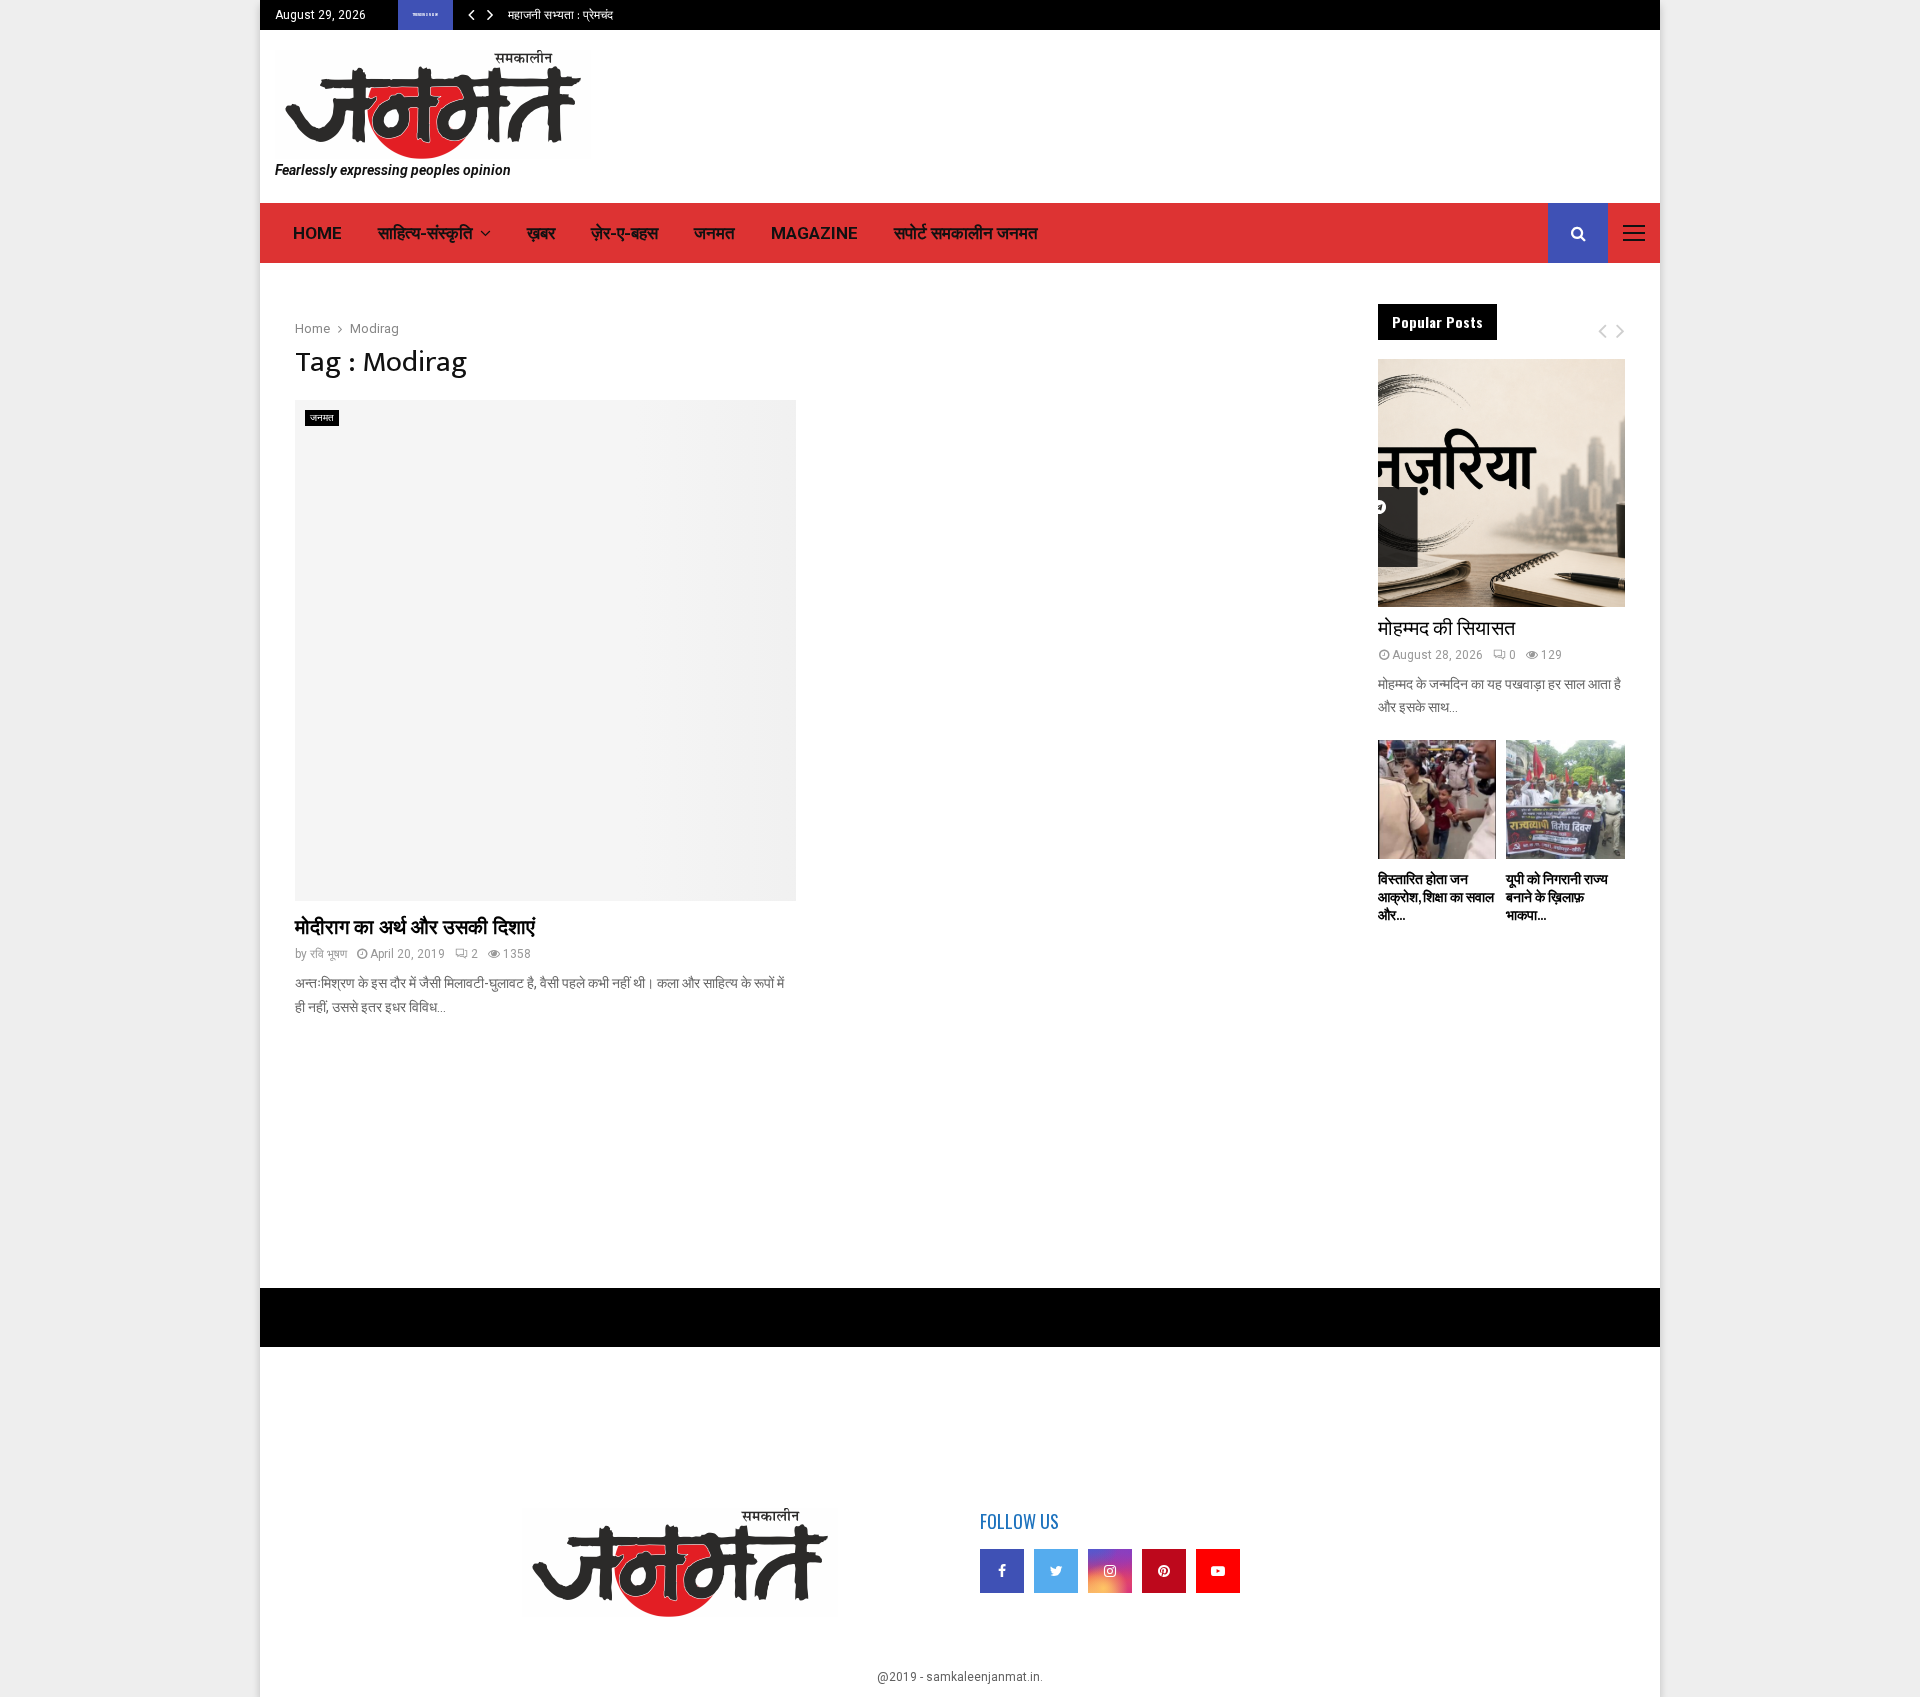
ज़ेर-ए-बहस (624, 233)
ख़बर (541, 233)
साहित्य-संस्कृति (425, 233)
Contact (445, 1437)
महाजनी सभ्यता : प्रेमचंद (560, 15)
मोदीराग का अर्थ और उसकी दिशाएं (415, 928)
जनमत (714, 233)
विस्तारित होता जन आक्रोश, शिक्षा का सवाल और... (1436, 897)
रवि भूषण (328, 954)
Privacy (444, 1409)
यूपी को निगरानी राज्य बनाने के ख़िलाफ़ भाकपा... (1557, 897)
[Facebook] (1002, 1571)
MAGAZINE (814, 233)
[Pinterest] (1164, 1571)
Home (317, 233)
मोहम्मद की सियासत (1446, 629)
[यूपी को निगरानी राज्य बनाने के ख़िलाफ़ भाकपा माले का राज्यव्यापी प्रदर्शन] (1565, 799)
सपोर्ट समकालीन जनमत (966, 233)
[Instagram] (1110, 1571)
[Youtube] (1218, 1571)
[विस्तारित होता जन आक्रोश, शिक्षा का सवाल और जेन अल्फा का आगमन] (1437, 799)
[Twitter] (1056, 1571)
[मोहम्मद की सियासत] (1501, 482)
